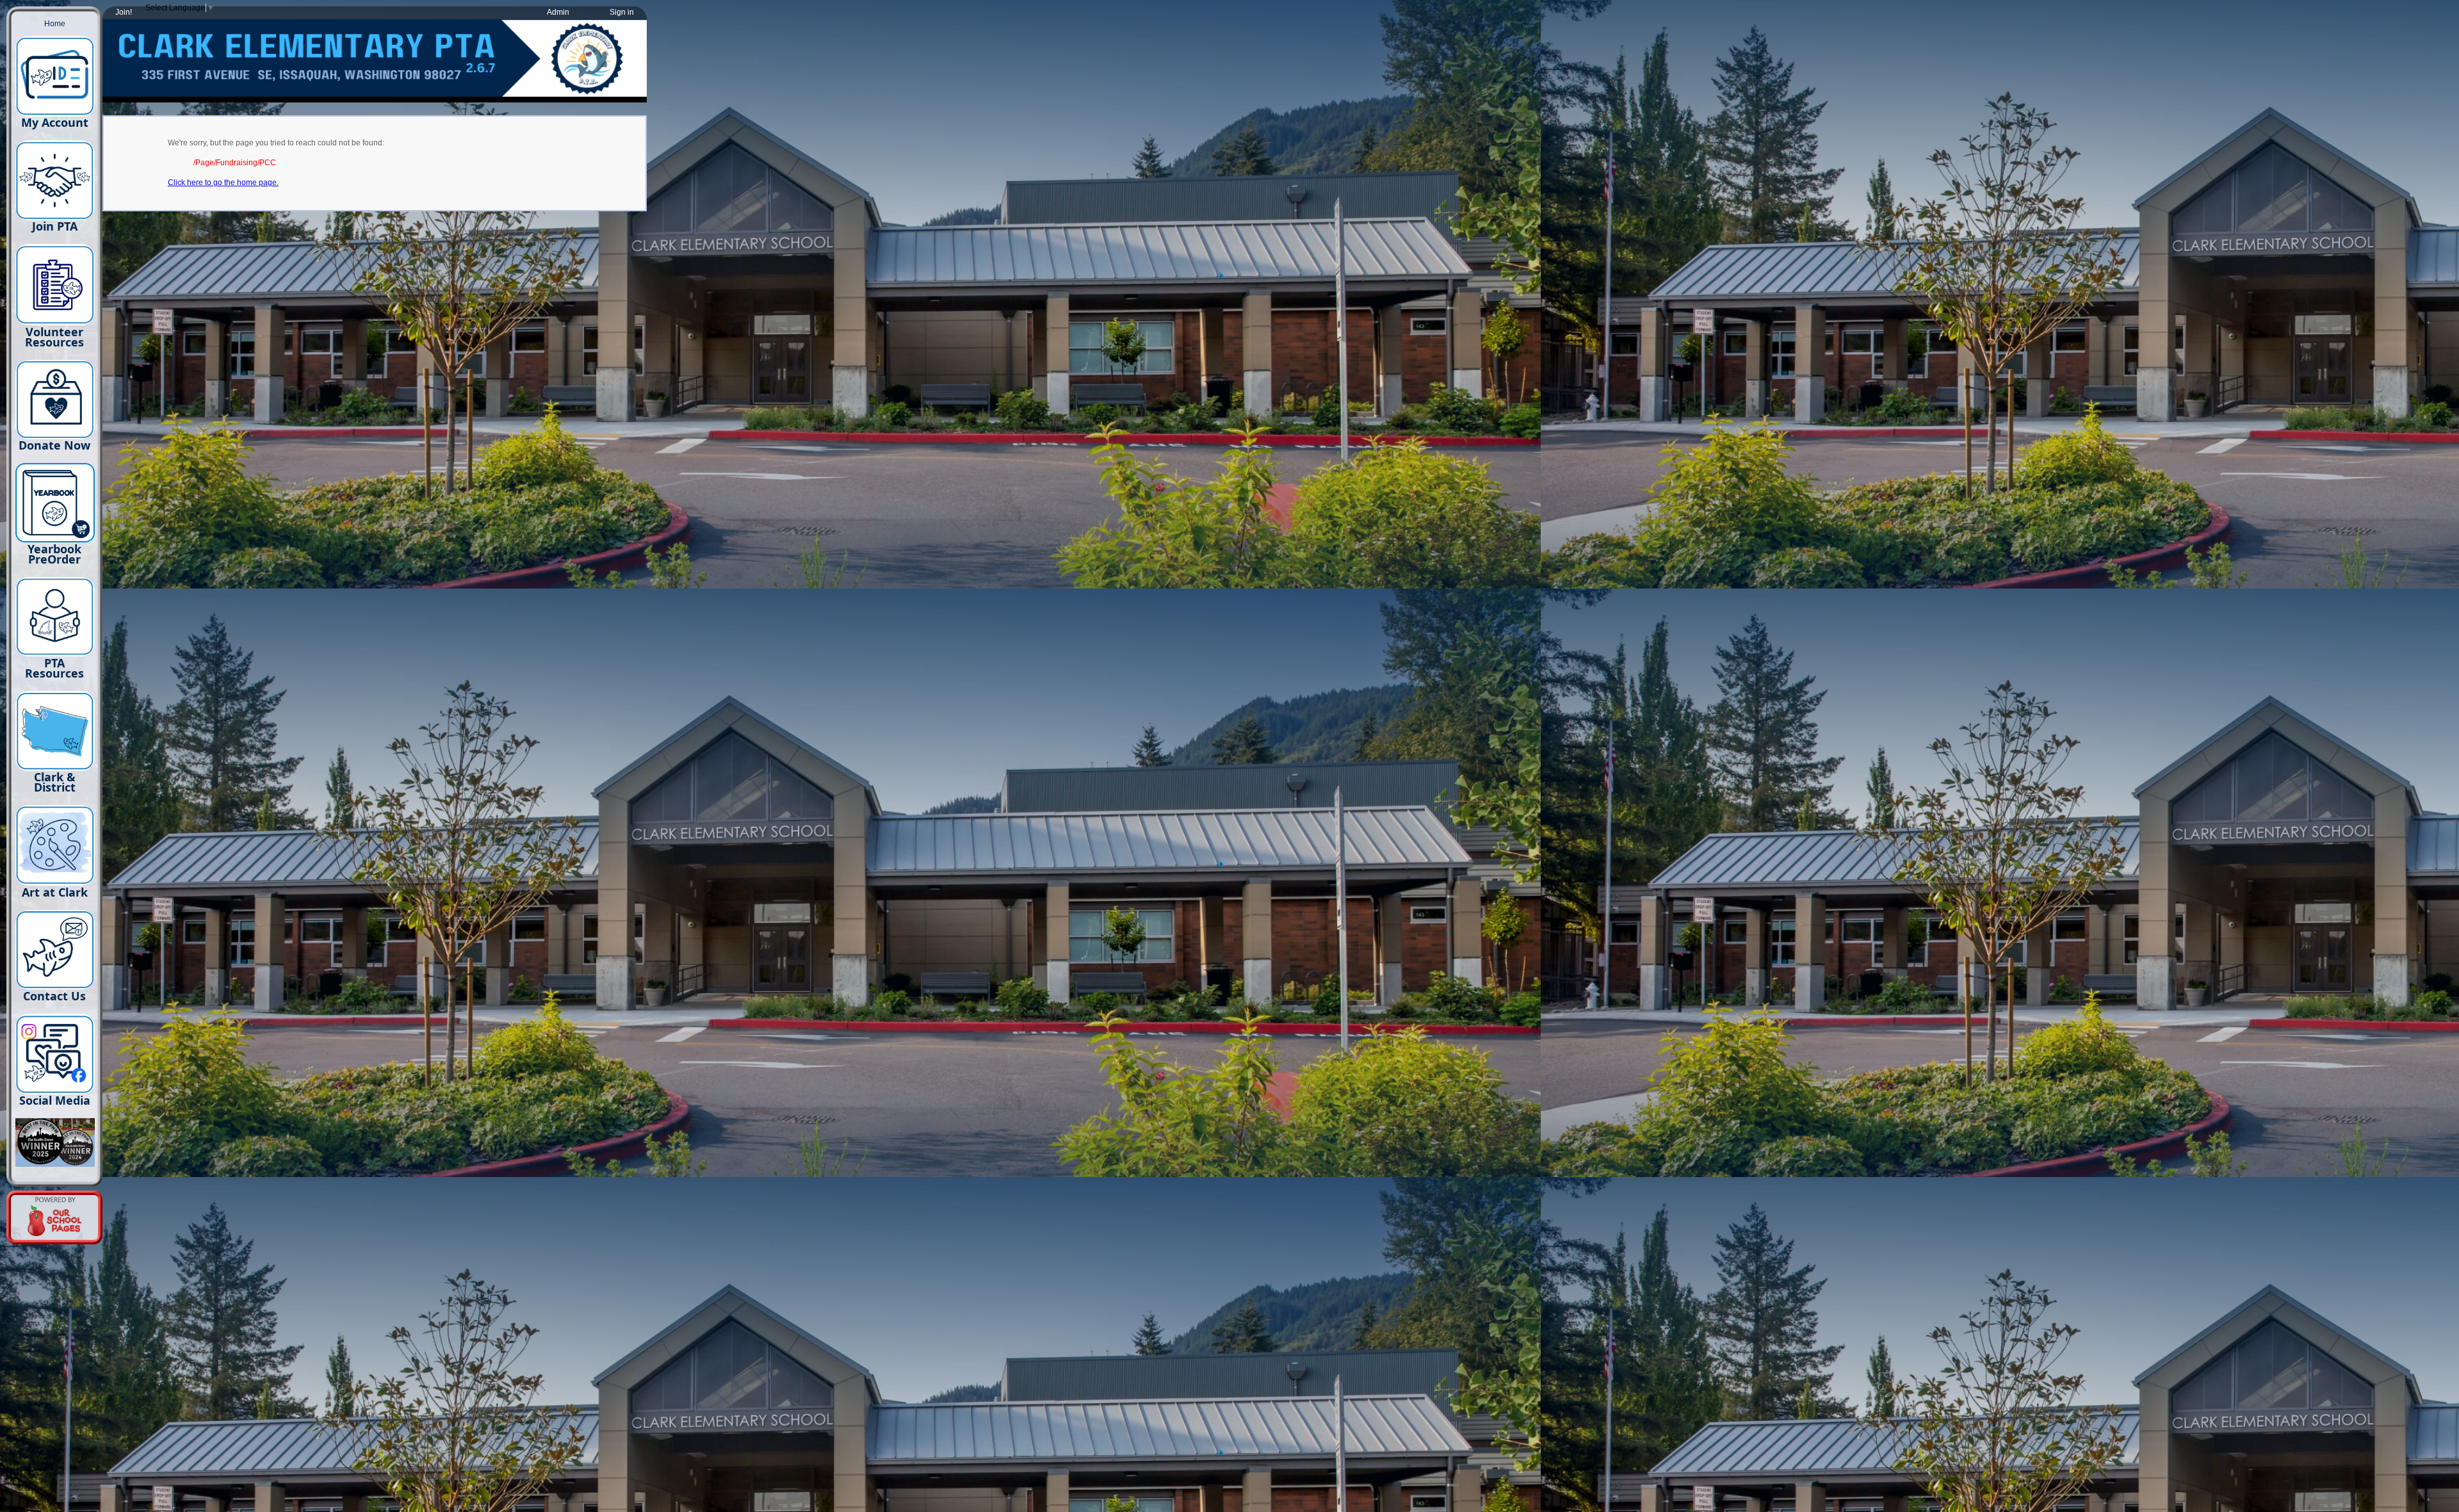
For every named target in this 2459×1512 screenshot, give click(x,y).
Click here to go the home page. (223, 183)
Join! (124, 12)
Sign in (622, 12)
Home (55, 24)
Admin (558, 12)
